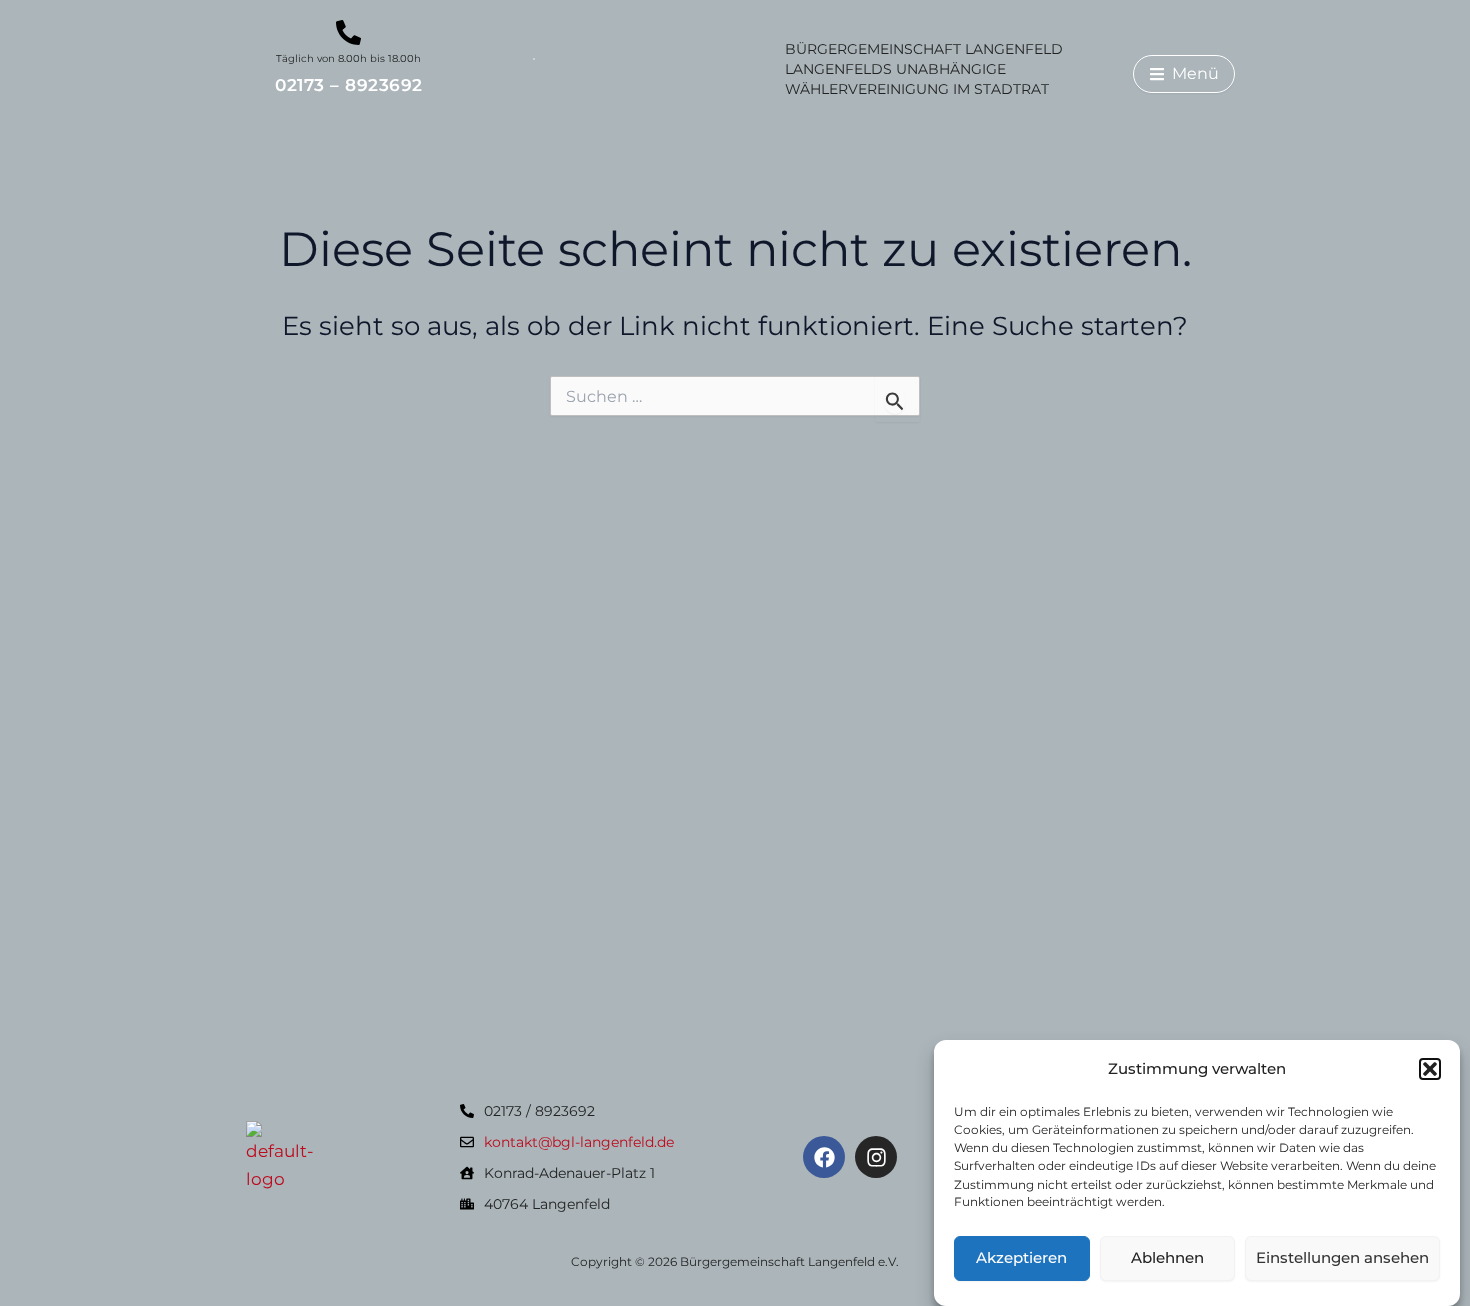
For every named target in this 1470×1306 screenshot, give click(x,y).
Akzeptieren (1021, 1258)
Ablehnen (1167, 1258)
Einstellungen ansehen (1342, 1258)
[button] (1430, 1069)
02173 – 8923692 (349, 85)
